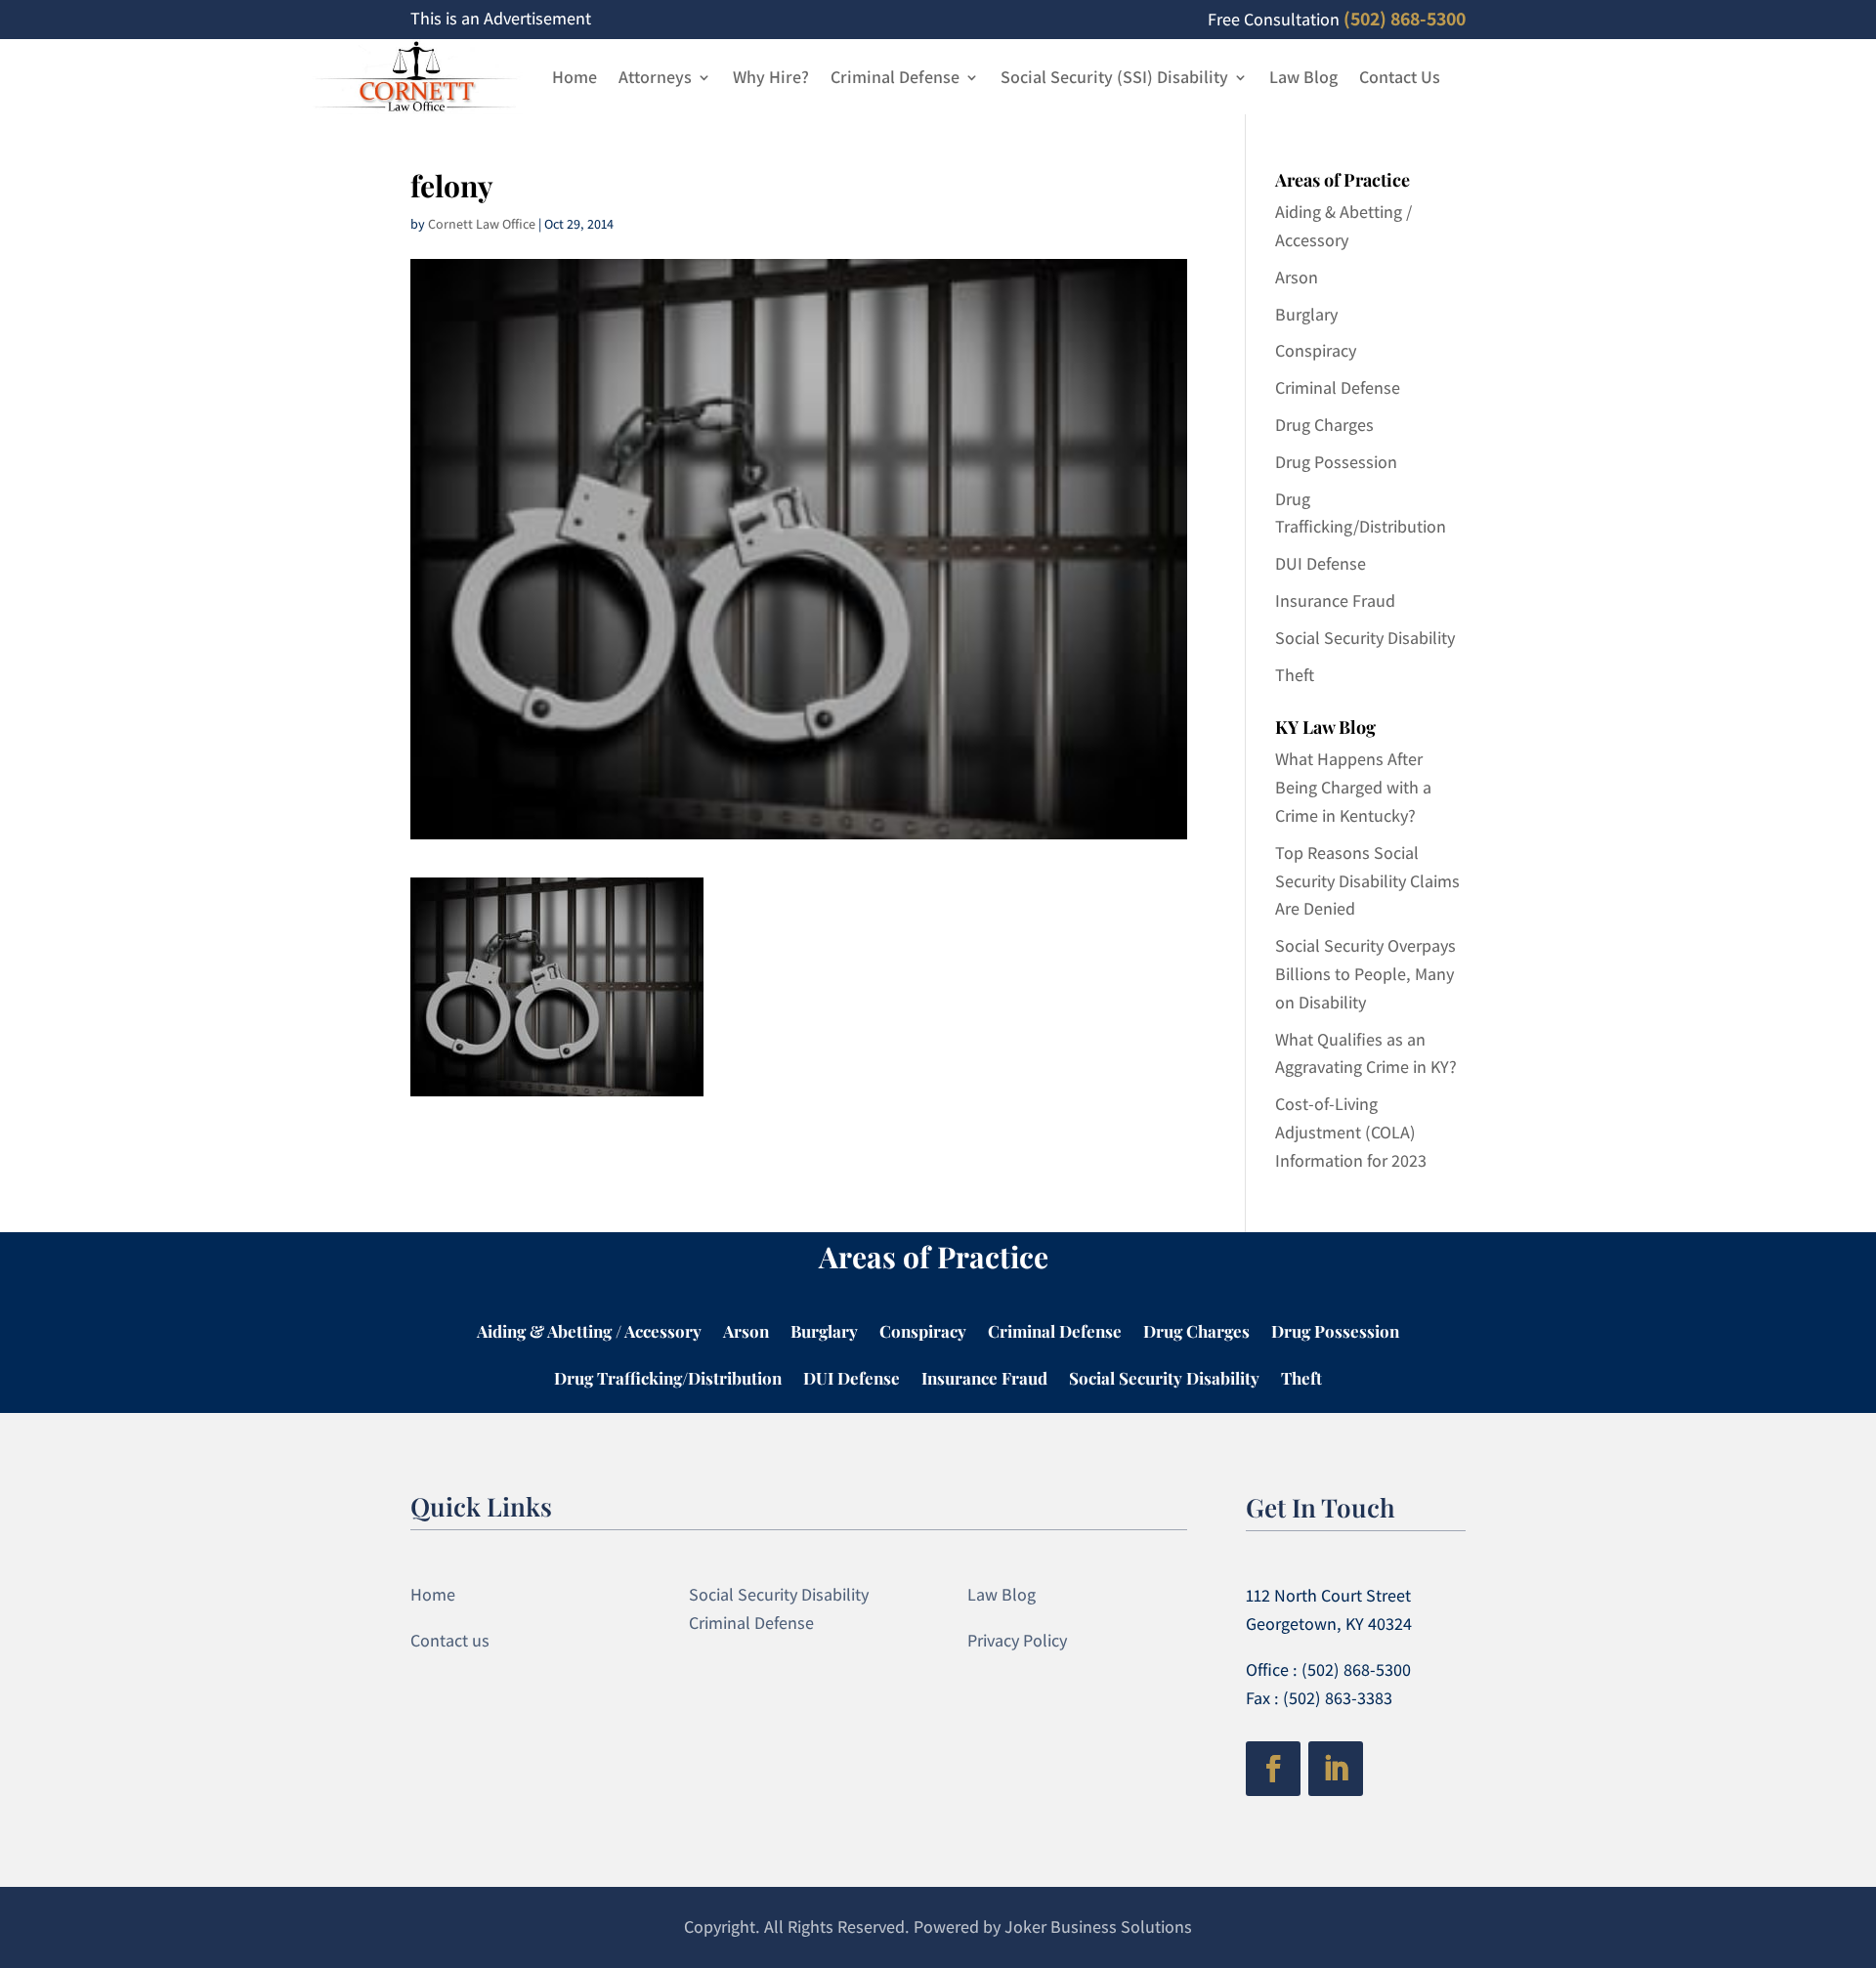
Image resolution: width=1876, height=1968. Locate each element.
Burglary (1306, 314)
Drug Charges (1324, 425)
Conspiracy (1316, 350)
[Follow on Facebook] (1273, 1769)
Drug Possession (1336, 462)
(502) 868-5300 (1405, 19)
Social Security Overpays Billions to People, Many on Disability (1365, 974)
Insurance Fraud (1335, 600)
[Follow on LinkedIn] (1336, 1769)
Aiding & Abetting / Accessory (589, 1333)
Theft (1295, 675)
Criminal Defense (895, 77)
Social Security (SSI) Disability (1114, 77)
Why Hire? (771, 77)
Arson (1297, 277)
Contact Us (1400, 77)
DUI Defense (1321, 563)
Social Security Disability (1365, 638)
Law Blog (1303, 77)
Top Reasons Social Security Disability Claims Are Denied (1367, 881)
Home (575, 77)
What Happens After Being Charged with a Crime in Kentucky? (1353, 787)
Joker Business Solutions (1098, 1926)
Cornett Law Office (482, 224)
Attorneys (655, 77)
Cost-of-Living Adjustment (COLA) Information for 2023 (1351, 1132)
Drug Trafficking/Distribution (668, 1380)
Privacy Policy (1017, 1640)
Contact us (450, 1640)
